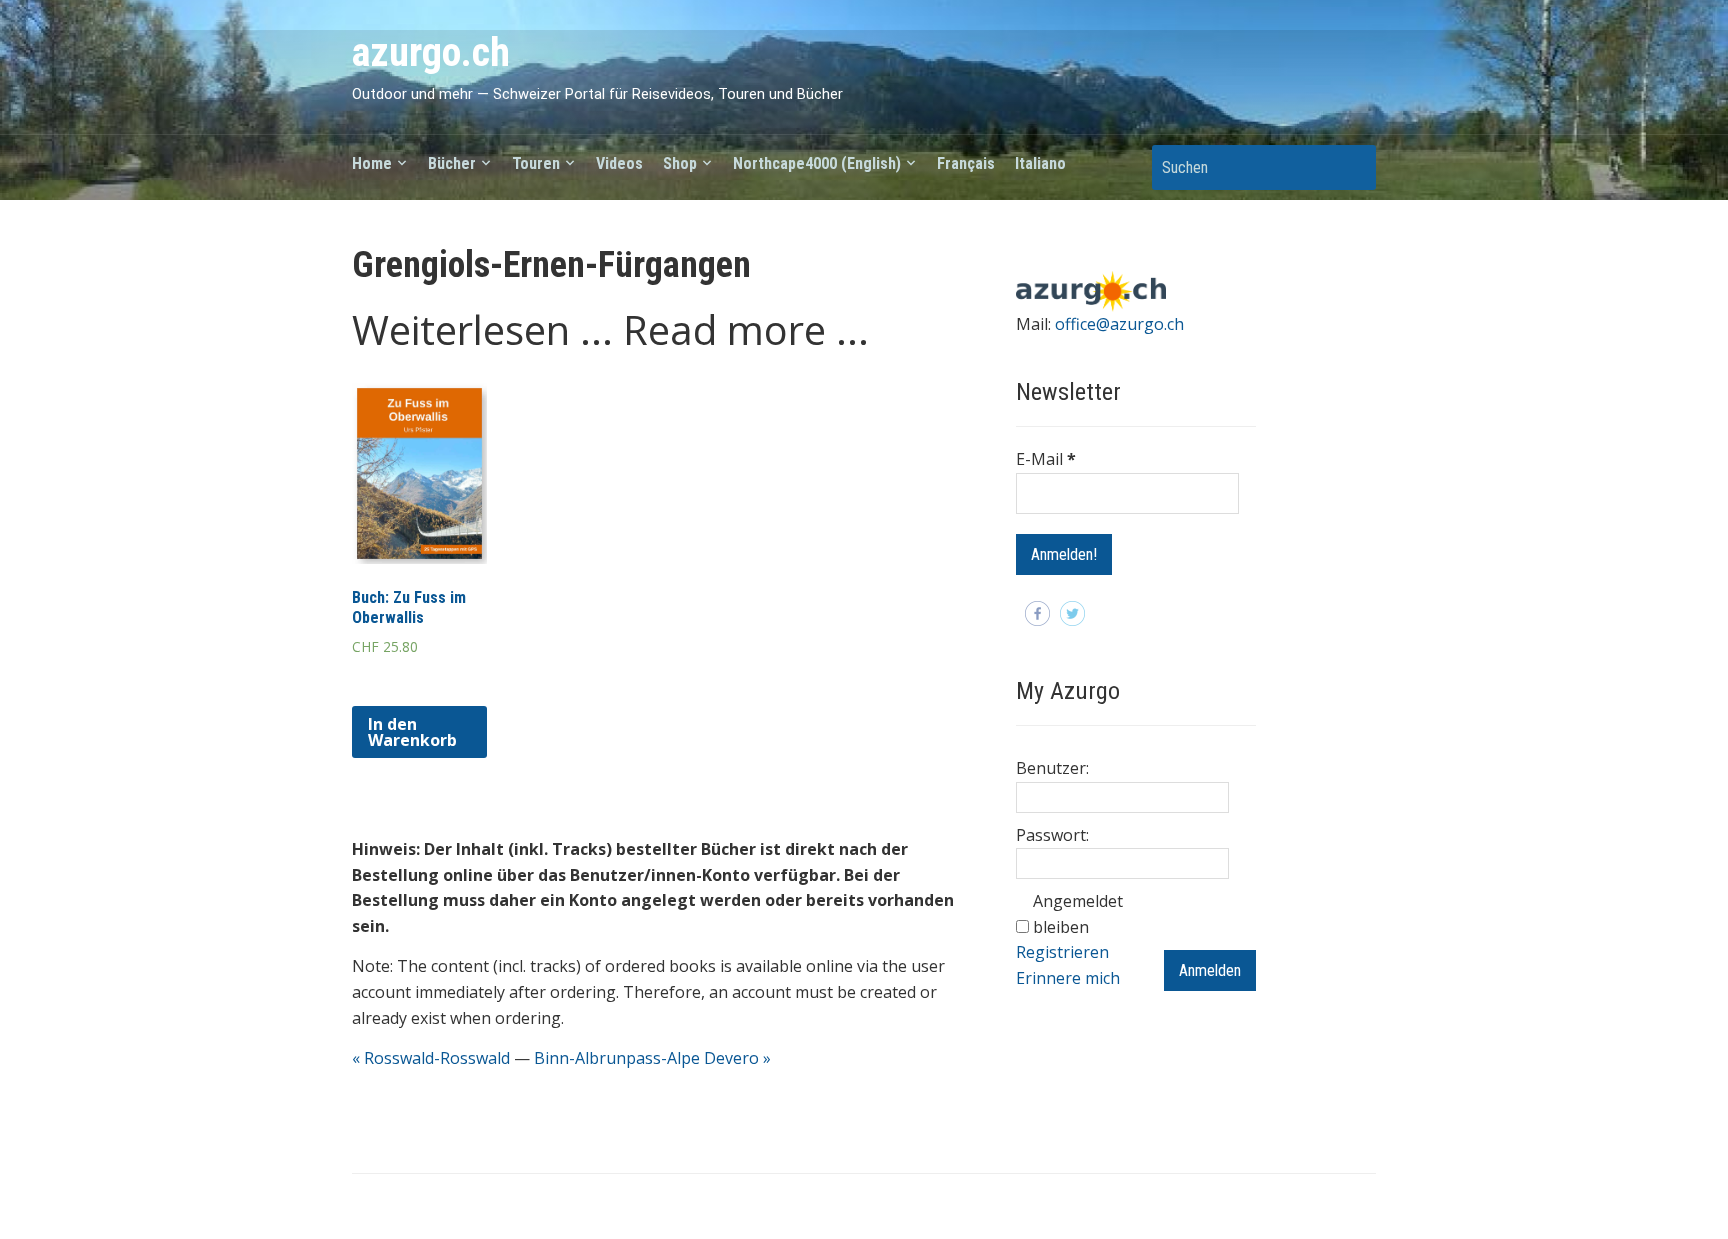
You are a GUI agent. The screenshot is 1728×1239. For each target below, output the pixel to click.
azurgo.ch (431, 52)
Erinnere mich (1068, 978)
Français (966, 163)
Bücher (452, 163)
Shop (680, 163)
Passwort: (1052, 835)
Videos (619, 163)
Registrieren (1062, 952)
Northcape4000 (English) (817, 163)
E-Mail (1046, 459)
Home (372, 163)
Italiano (1040, 163)
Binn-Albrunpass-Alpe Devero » (652, 1058)
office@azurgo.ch (1119, 324)
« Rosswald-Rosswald (431, 1058)
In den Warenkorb (412, 732)
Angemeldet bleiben (1078, 914)
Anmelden (1210, 970)
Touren (536, 163)
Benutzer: (1052, 768)
